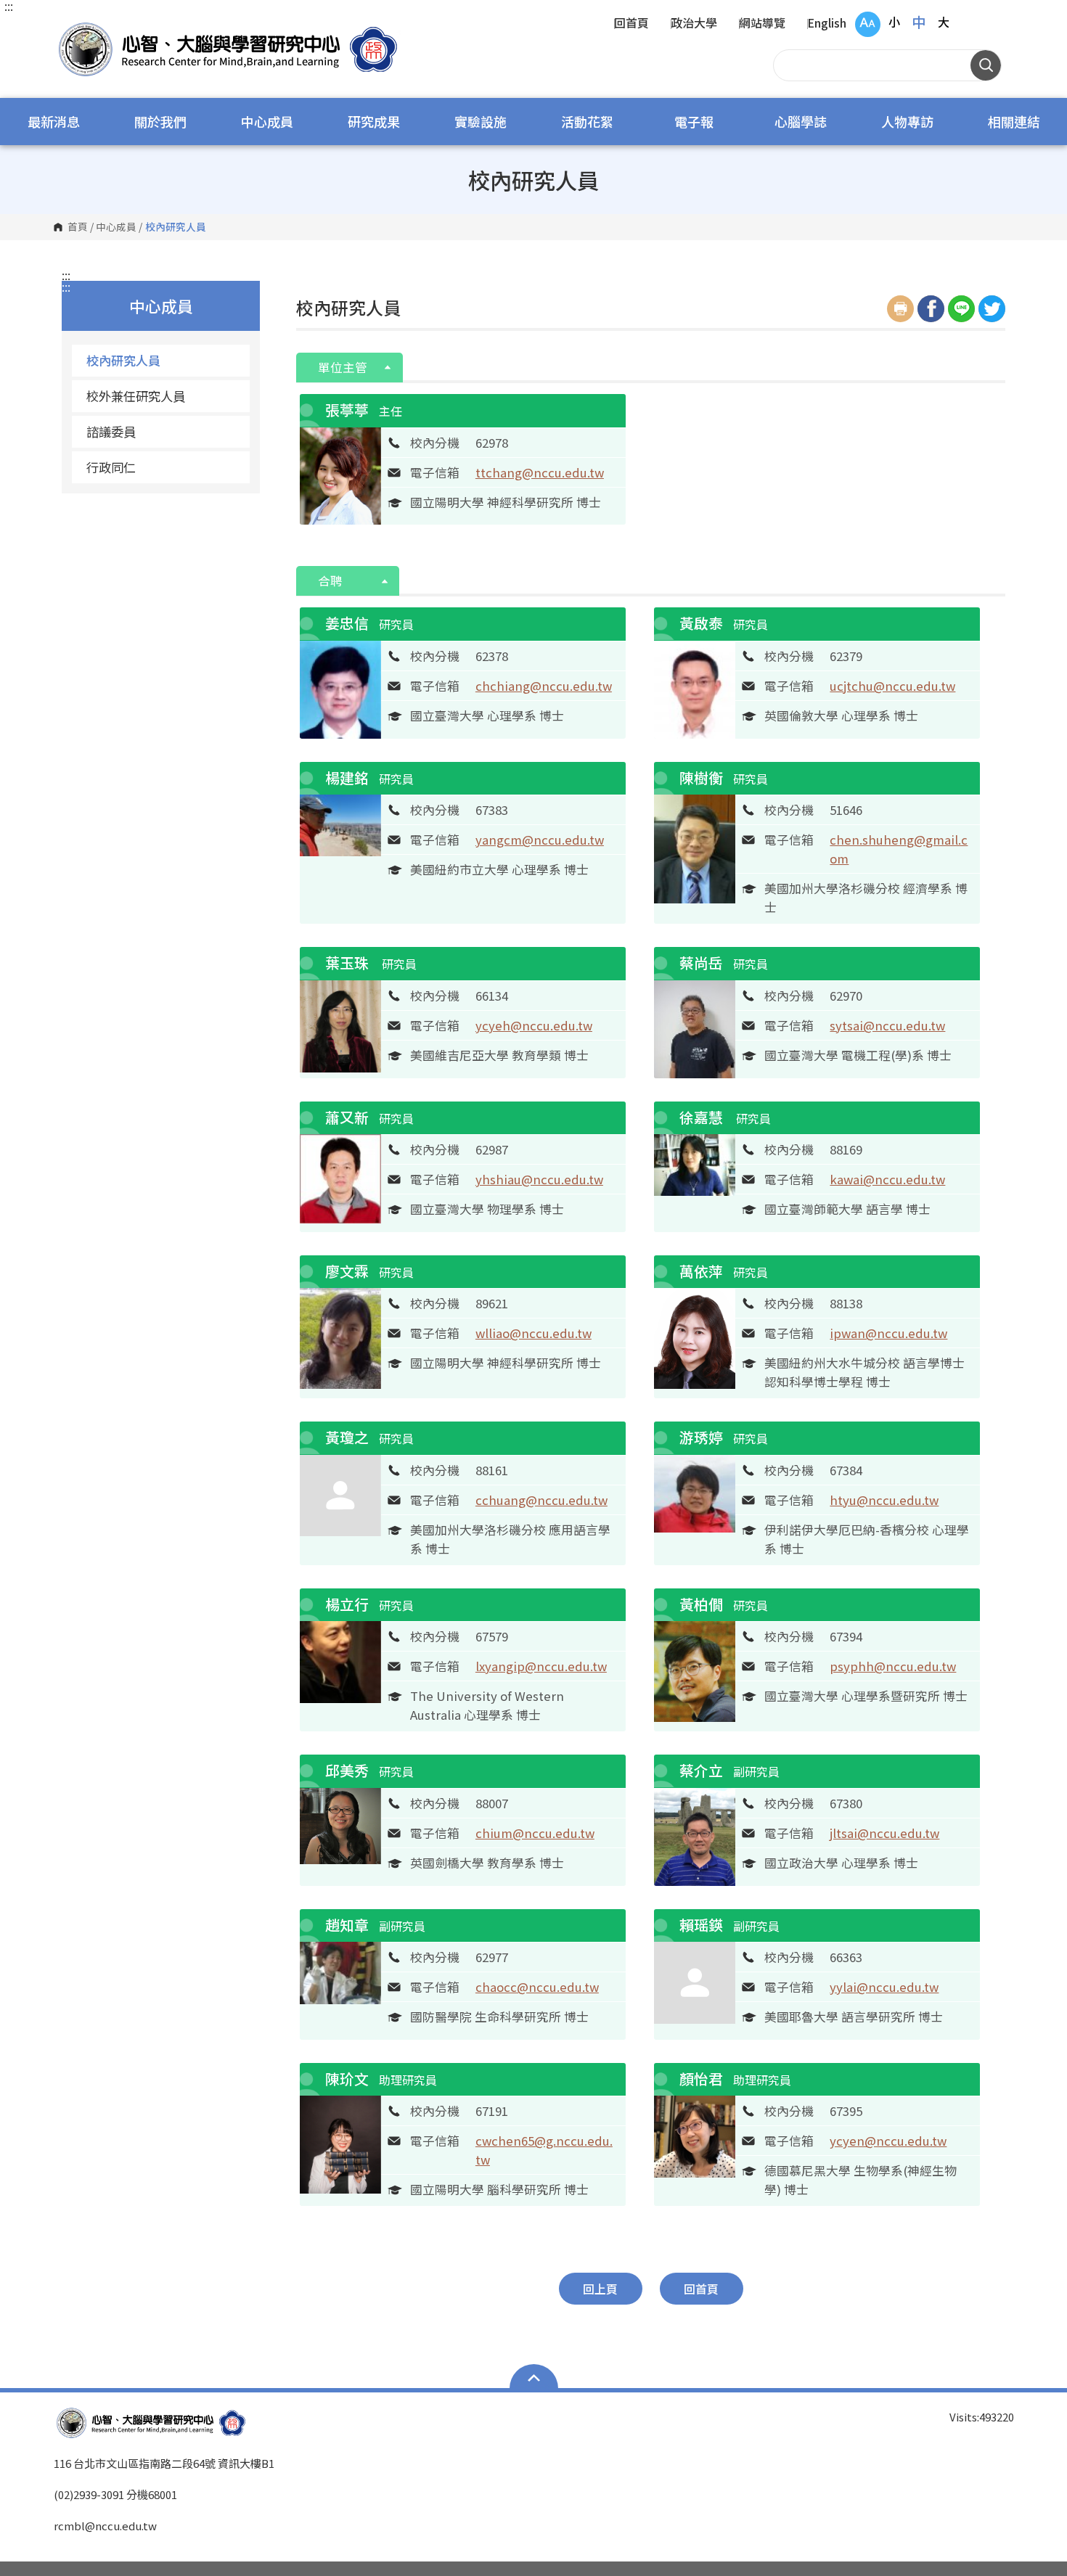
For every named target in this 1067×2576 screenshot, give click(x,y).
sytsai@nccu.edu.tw (887, 1025)
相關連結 (1014, 121)
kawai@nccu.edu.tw (887, 1179)
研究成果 (374, 121)
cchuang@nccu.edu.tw (541, 1500)
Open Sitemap (534, 2378)
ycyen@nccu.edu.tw (888, 2141)
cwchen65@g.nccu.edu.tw (544, 2150)
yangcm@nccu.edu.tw (540, 840)
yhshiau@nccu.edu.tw (539, 1179)
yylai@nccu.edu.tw (884, 1987)
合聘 (332, 581)
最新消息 (54, 121)
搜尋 (986, 65)
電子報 (694, 121)
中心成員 (267, 121)
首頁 (78, 227)
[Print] (900, 309)
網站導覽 (762, 24)
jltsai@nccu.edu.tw (884, 1833)
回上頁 (600, 2289)
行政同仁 (111, 467)
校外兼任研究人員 (136, 396)
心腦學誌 (801, 121)
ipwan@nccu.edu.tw (888, 1333)
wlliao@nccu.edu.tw (533, 1333)
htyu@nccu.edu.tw (884, 1500)
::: (9, 6)
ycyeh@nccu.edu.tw (534, 1025)
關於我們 (160, 121)
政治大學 (694, 24)
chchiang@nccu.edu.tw (544, 686)
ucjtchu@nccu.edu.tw (892, 686)
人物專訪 (907, 121)
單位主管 (344, 367)
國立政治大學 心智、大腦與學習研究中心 (68, 29)
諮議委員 (111, 431)
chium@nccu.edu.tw (535, 1833)
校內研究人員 (123, 360)
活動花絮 (587, 121)
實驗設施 (481, 121)
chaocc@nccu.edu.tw (537, 1987)
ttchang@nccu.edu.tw (540, 472)
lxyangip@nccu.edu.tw (541, 1666)
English (827, 24)
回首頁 (631, 24)
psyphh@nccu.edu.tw (893, 1666)
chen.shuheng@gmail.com (899, 849)
